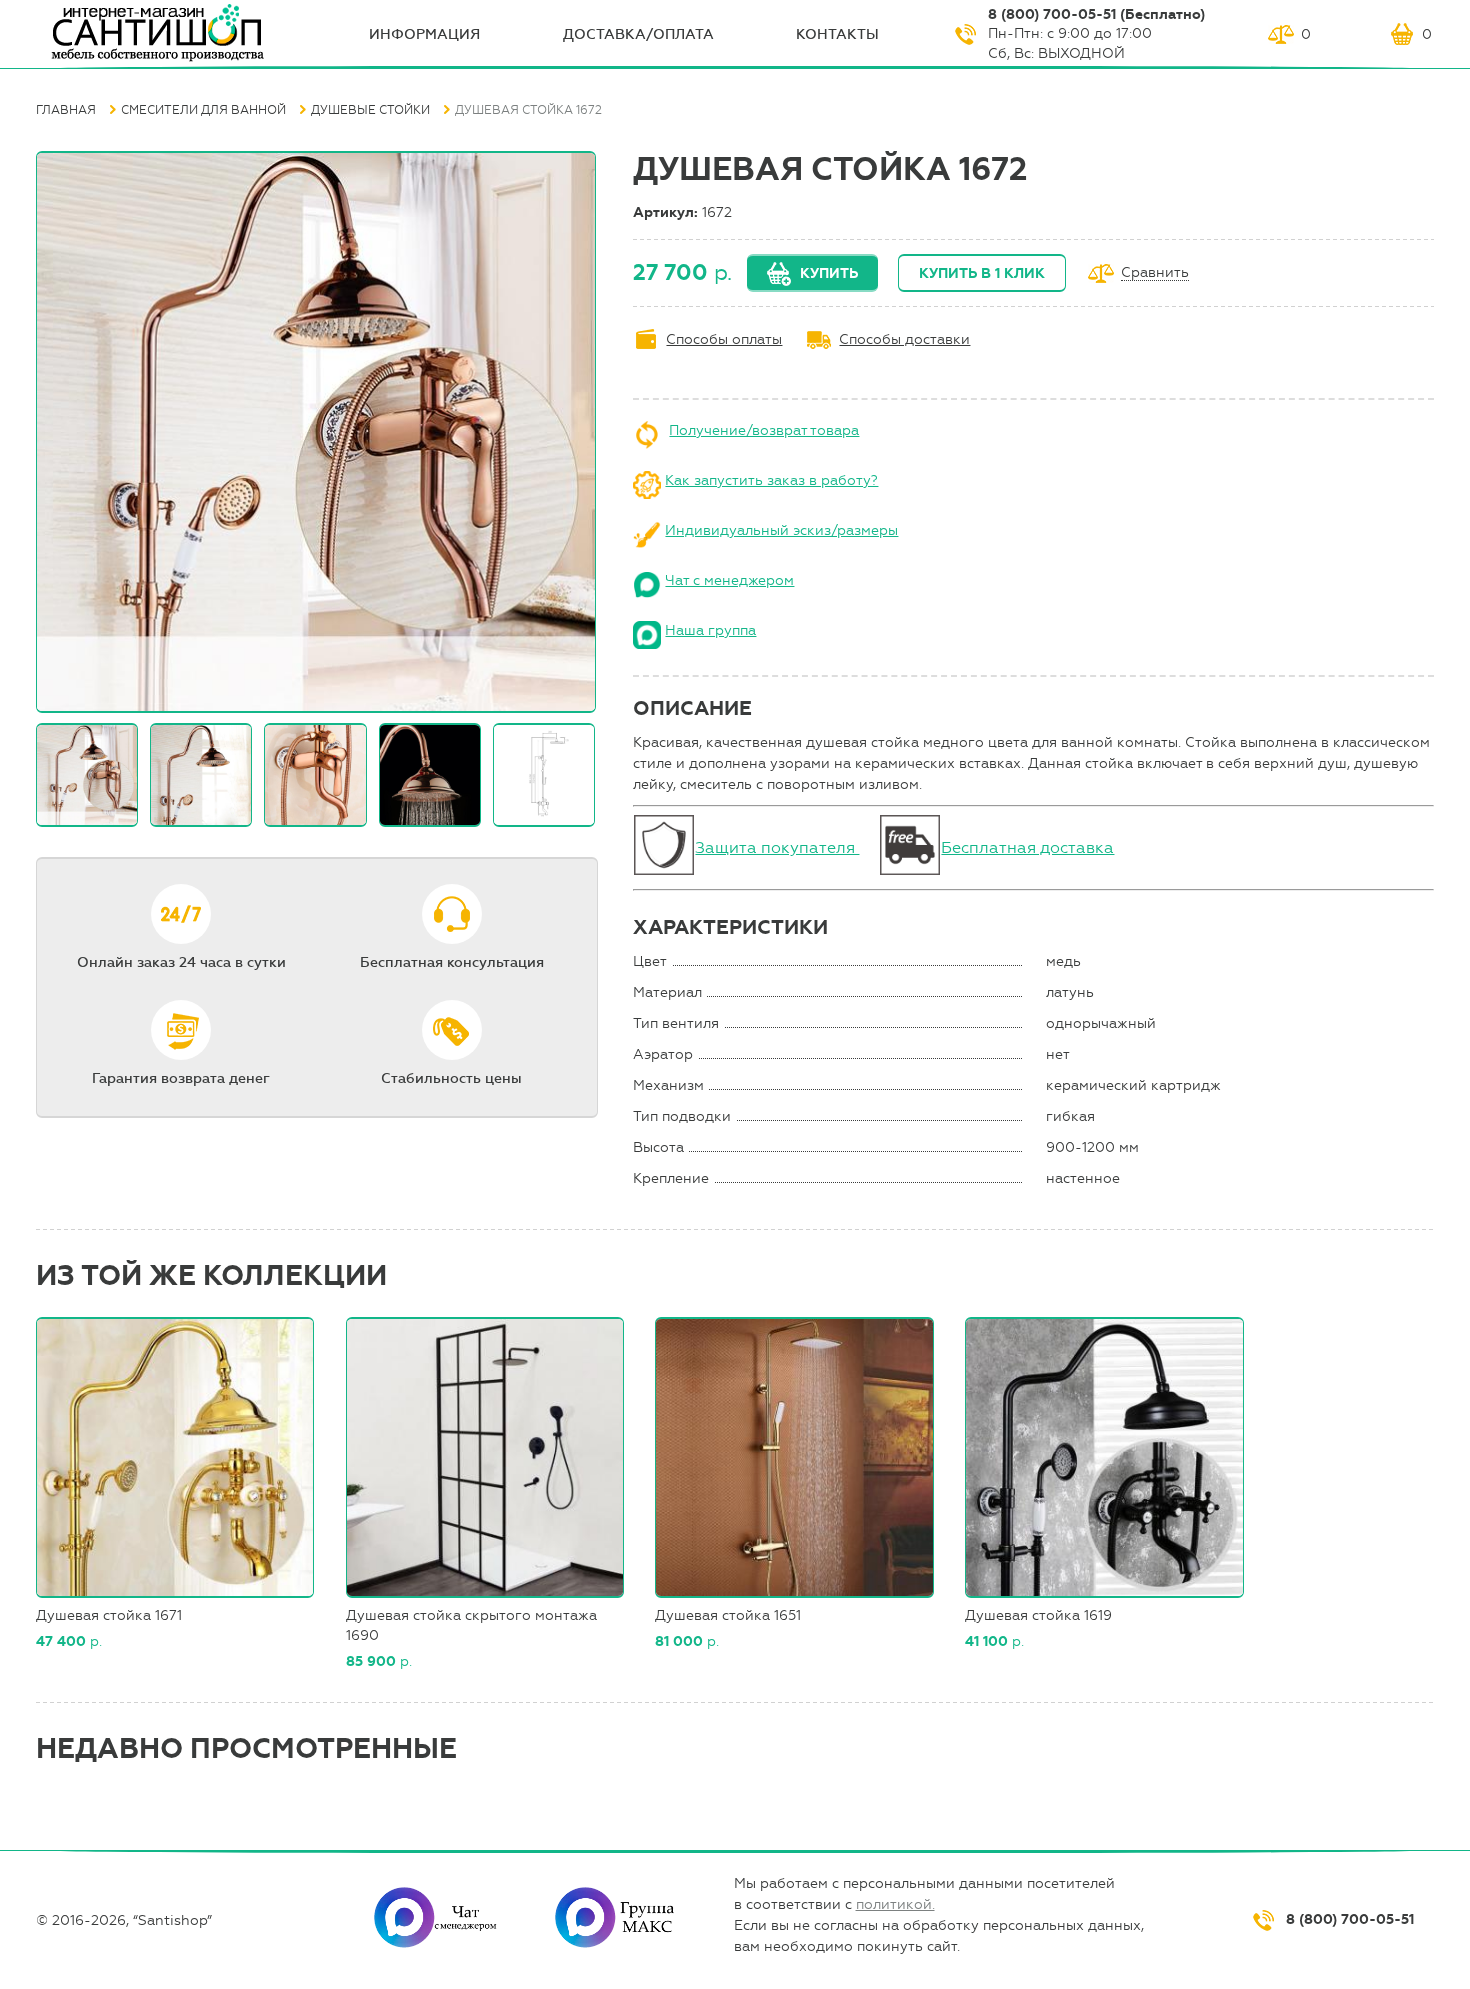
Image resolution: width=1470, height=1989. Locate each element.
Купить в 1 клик (982, 273)
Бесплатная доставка (1027, 847)
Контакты (837, 34)
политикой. (895, 1904)
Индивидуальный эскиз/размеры (781, 530)
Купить (829, 273)
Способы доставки (904, 339)
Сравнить (1155, 273)
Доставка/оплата (638, 34)
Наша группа (710, 630)
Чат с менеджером (729, 580)
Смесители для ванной (203, 110)
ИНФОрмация (424, 34)
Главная (66, 110)
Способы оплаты (724, 339)
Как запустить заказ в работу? (771, 480)
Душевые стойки (370, 110)
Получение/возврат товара (764, 430)
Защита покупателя (777, 847)
